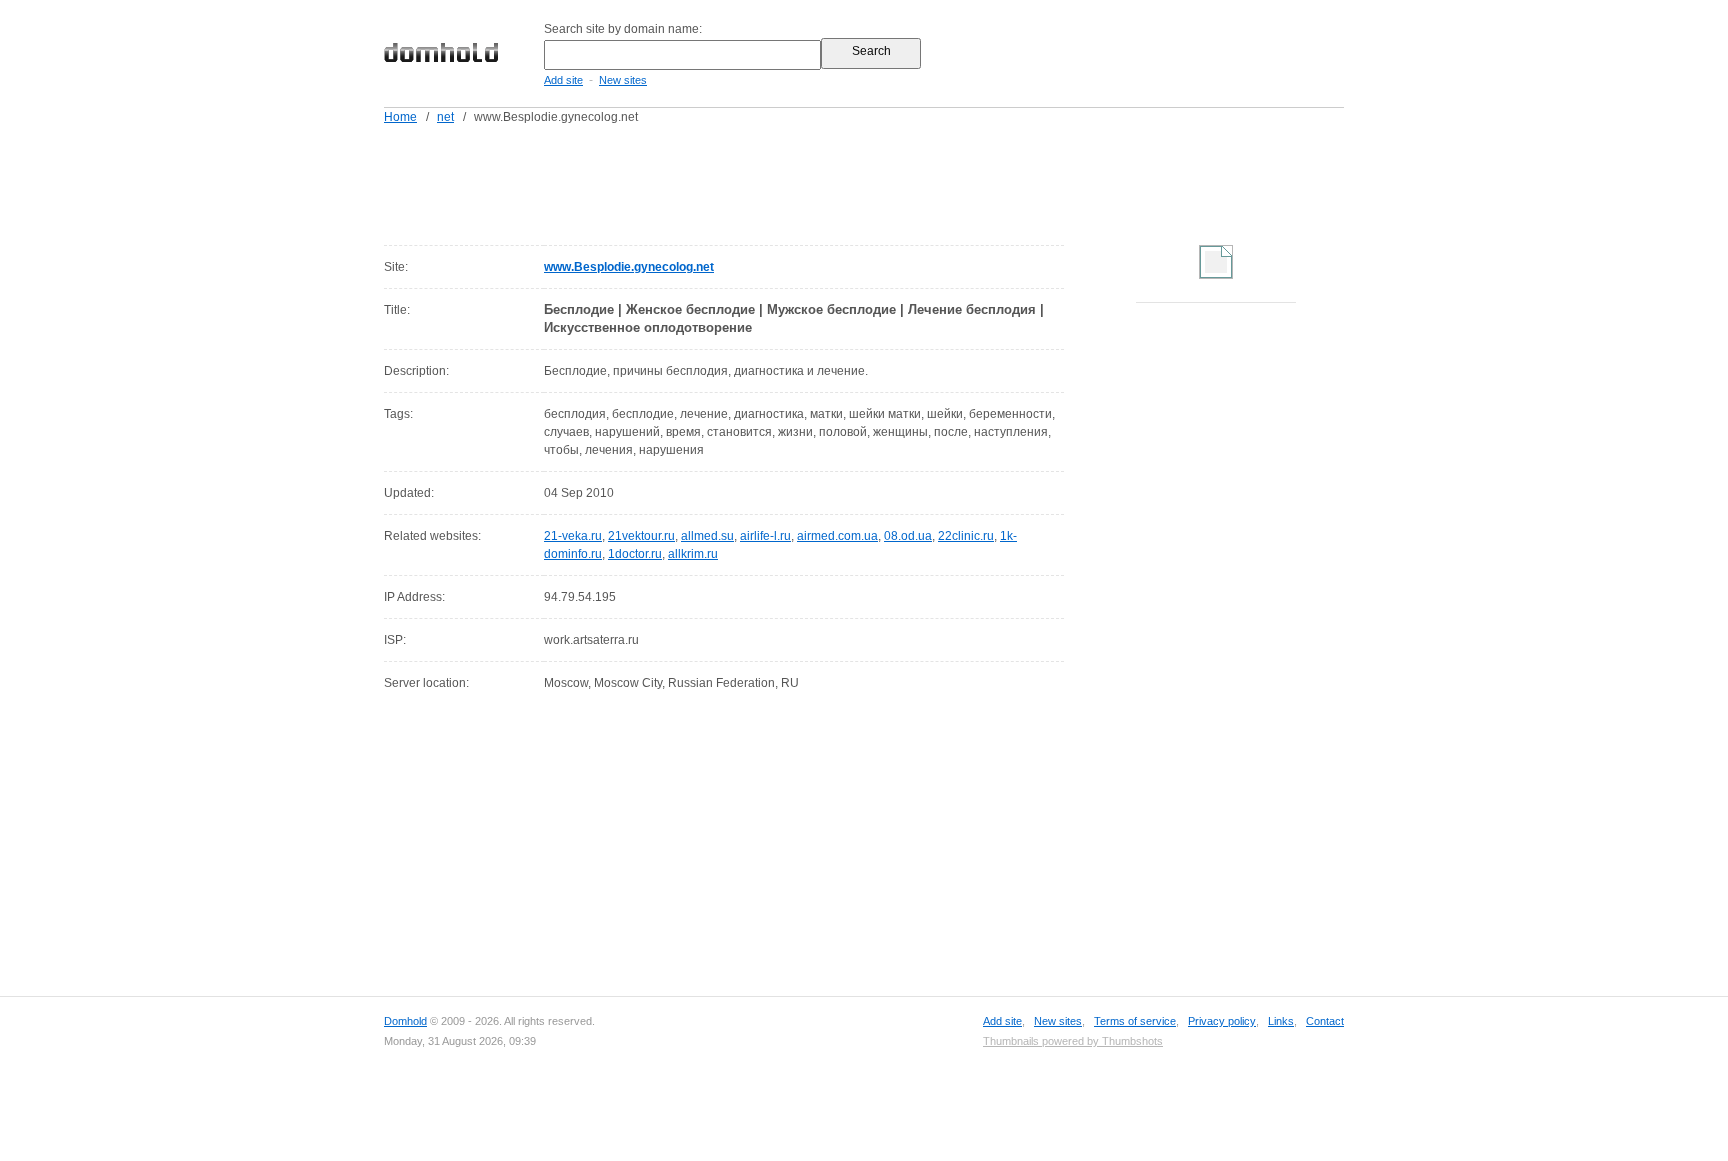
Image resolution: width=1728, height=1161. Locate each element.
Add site (563, 80)
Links (1281, 1021)
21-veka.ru (573, 536)
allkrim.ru (693, 554)
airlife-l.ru (765, 536)
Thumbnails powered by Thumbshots (1073, 1041)
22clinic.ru (966, 536)
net (445, 117)
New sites (623, 80)
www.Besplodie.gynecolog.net (629, 267)
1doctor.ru (635, 554)
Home (400, 117)
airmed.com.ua (837, 536)
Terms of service (1135, 1021)
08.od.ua (908, 536)
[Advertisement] (902, 181)
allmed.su (707, 536)
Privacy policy (1222, 1021)
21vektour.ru (641, 536)
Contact (1325, 1021)
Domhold (405, 1021)
